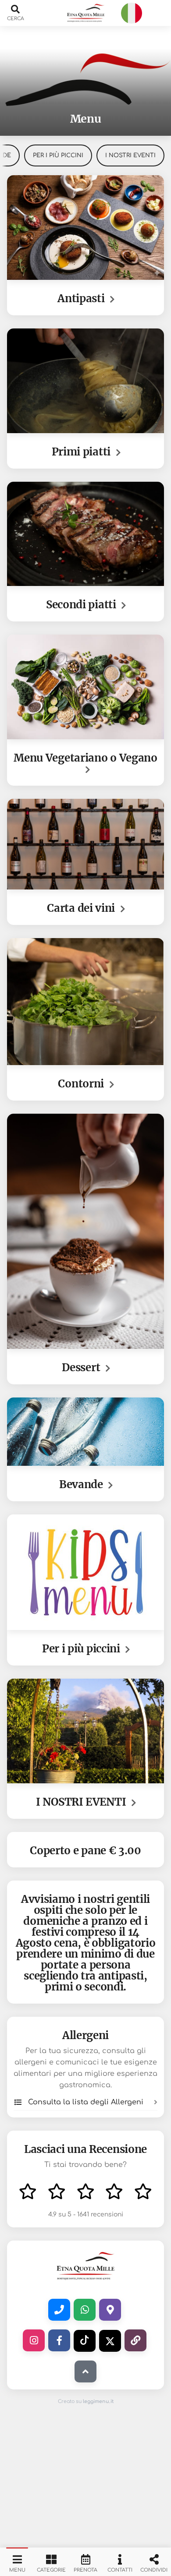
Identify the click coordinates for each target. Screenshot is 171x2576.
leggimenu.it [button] (98, 2401)
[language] (132, 13)
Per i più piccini (58, 155)
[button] (85, 13)
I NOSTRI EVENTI (130, 155)
